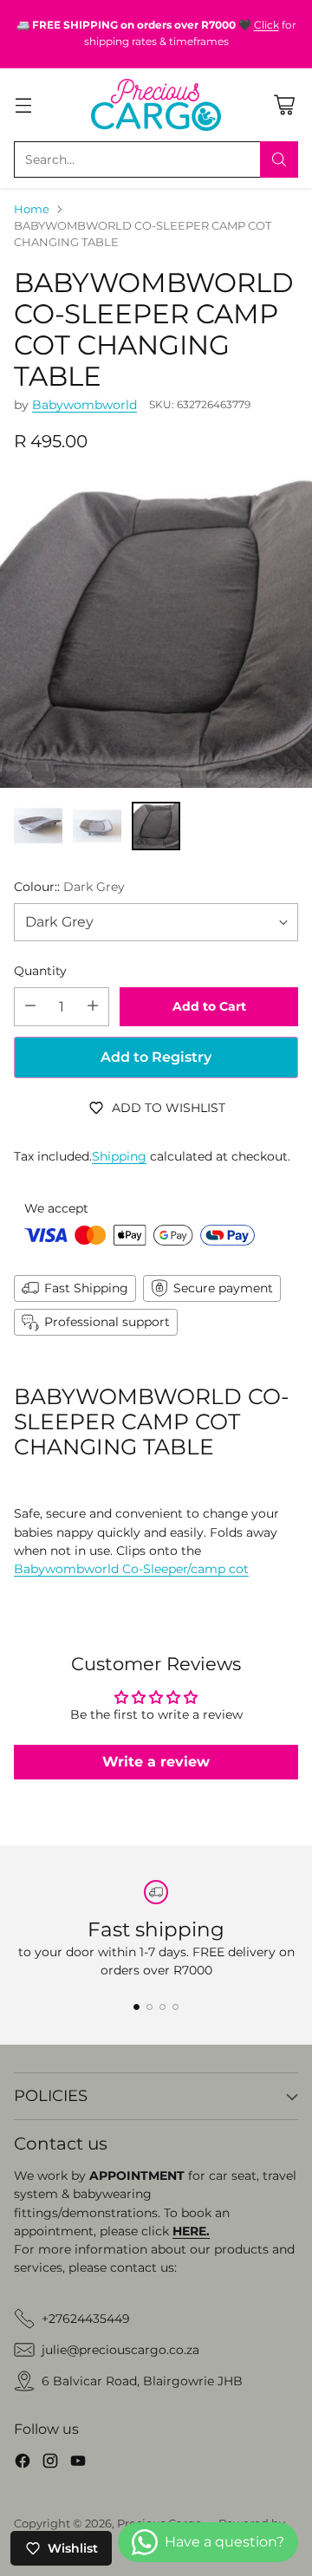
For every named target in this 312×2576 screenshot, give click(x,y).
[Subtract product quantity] (30, 1007)
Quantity (40, 971)
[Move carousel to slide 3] (162, 2007)
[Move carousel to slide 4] (175, 2007)
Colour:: (69, 887)
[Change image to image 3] (156, 826)
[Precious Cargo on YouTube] (78, 2463)
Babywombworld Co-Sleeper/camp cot (131, 1569)
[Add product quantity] (93, 1007)
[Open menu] (23, 104)
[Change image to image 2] (97, 826)
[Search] (279, 159)
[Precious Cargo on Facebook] (23, 2463)
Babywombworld (84, 405)
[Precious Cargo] (156, 105)
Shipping (119, 1156)
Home (32, 209)
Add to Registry (156, 1057)
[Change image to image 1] (38, 826)
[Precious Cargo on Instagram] (50, 2463)
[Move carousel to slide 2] (149, 2007)
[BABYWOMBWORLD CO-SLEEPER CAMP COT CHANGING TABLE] (156, 632)
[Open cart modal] (284, 104)
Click (266, 25)
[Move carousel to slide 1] (136, 2007)
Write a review (156, 1762)
